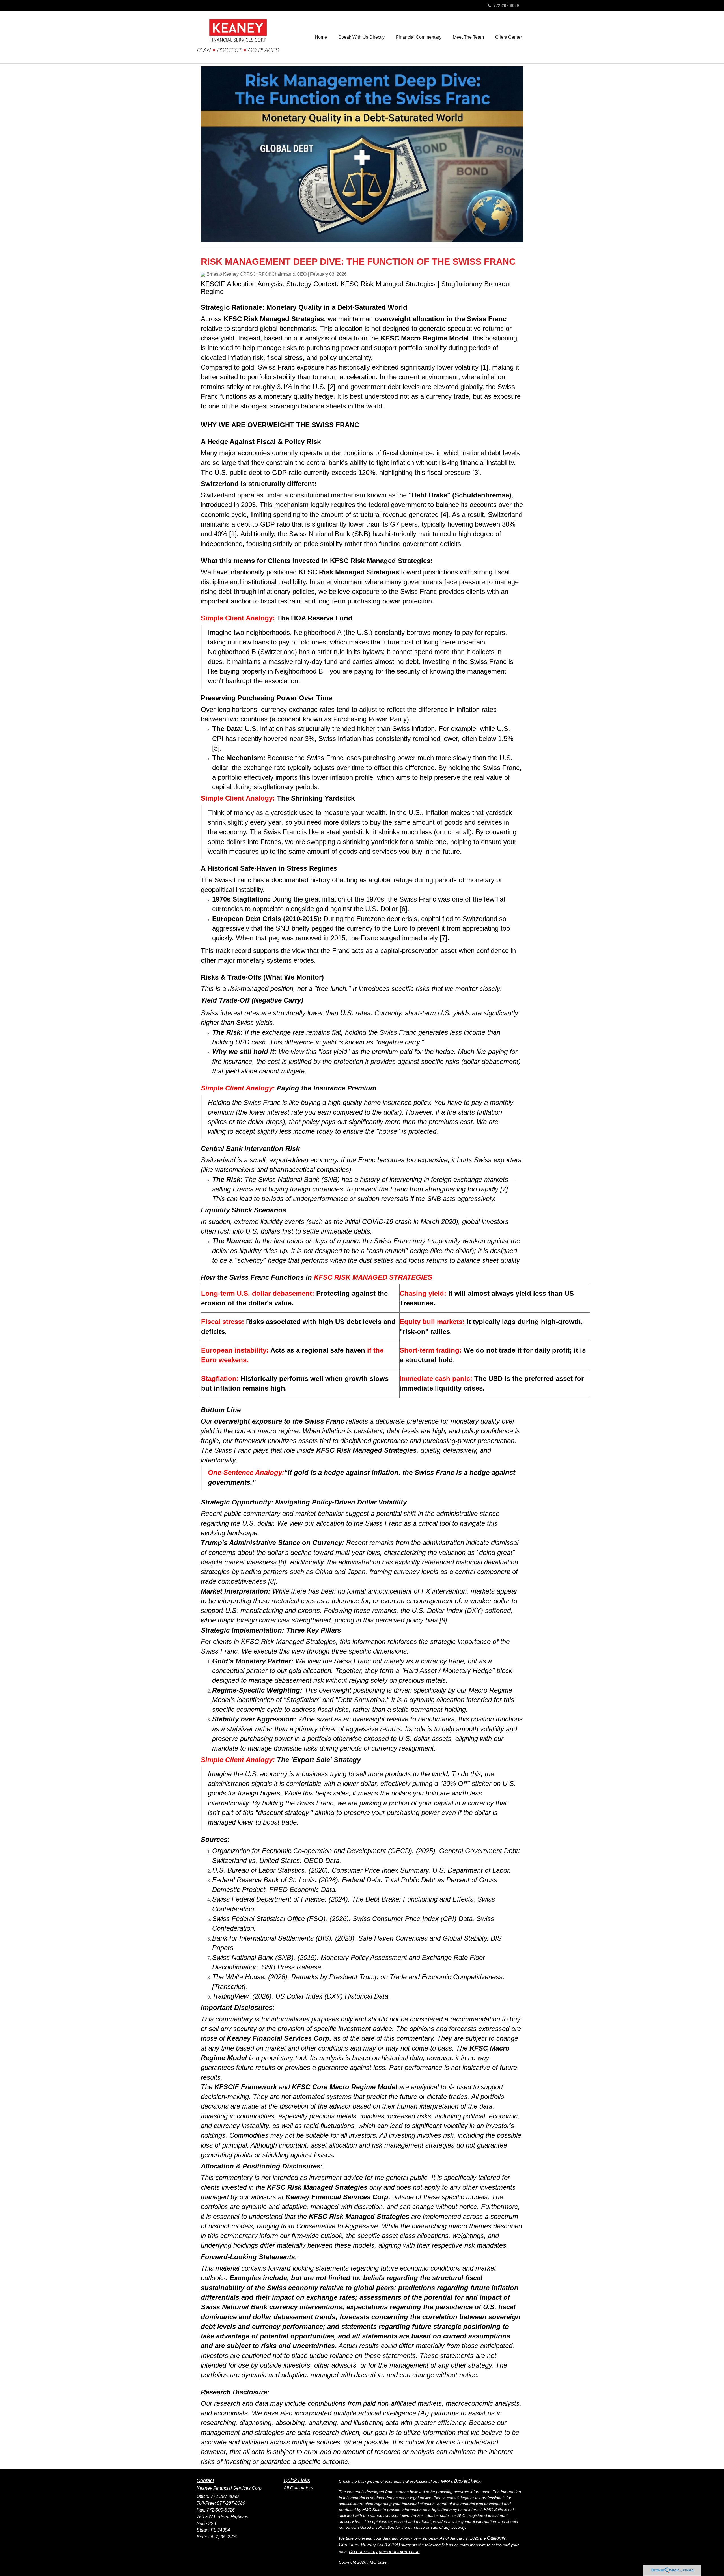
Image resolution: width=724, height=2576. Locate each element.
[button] (361, 37)
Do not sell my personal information (384, 2552)
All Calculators (298, 2488)
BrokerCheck (467, 2481)
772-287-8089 (506, 5)
